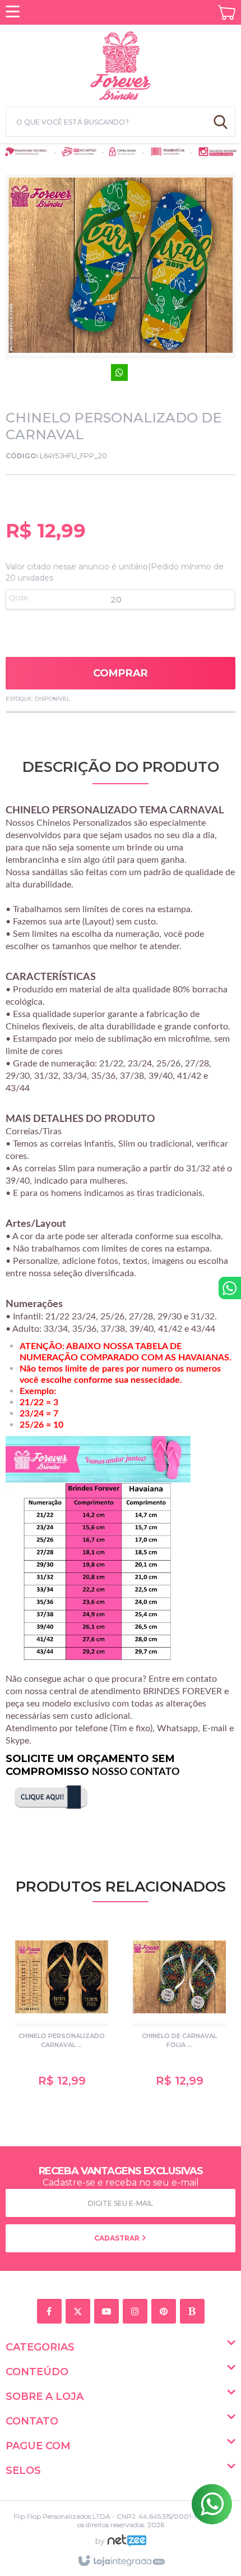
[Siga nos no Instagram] (137, 2312)
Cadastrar (118, 2238)
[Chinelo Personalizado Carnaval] (62, 2011)
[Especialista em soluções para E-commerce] (127, 2545)
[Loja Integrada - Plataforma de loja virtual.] (121, 2561)
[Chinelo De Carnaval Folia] (179, 2011)
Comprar (121, 673)
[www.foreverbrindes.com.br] (121, 64)
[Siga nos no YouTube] (108, 2312)
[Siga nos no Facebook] (51, 2312)
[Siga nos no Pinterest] (166, 2312)
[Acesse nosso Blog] (194, 2312)
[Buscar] (221, 122)
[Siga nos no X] (80, 2312)
